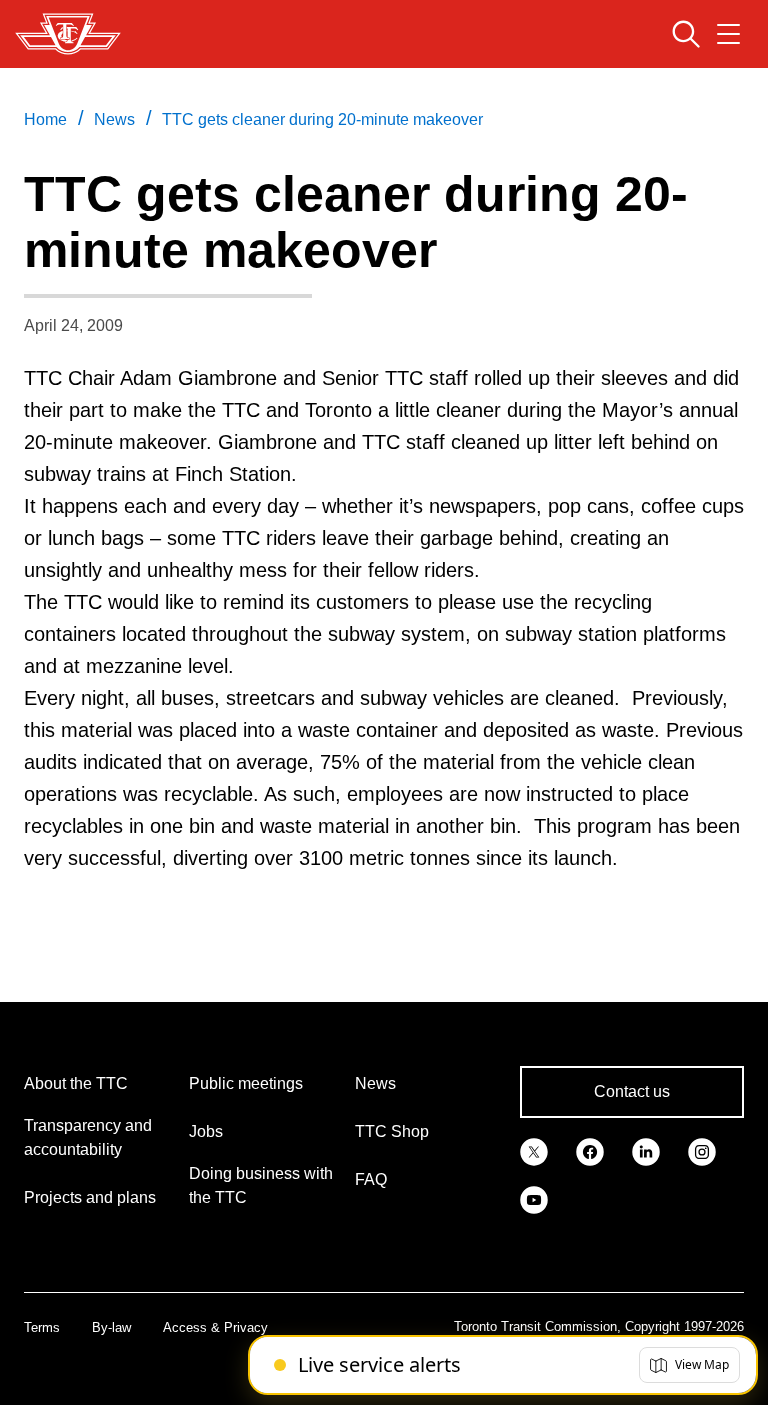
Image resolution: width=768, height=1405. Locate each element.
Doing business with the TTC (261, 1185)
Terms (42, 1327)
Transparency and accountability (88, 1137)
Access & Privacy (215, 1327)
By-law (111, 1327)
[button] (689, 1365)
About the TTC (76, 1083)
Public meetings (246, 1083)
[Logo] (68, 34)
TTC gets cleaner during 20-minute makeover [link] (322, 119)
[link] (534, 1150)
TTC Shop (392, 1131)
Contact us (632, 1091)
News (375, 1083)
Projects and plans (90, 1197)
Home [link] (45, 119)
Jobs (206, 1131)
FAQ (371, 1179)
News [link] (114, 119)
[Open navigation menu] (728, 34)
